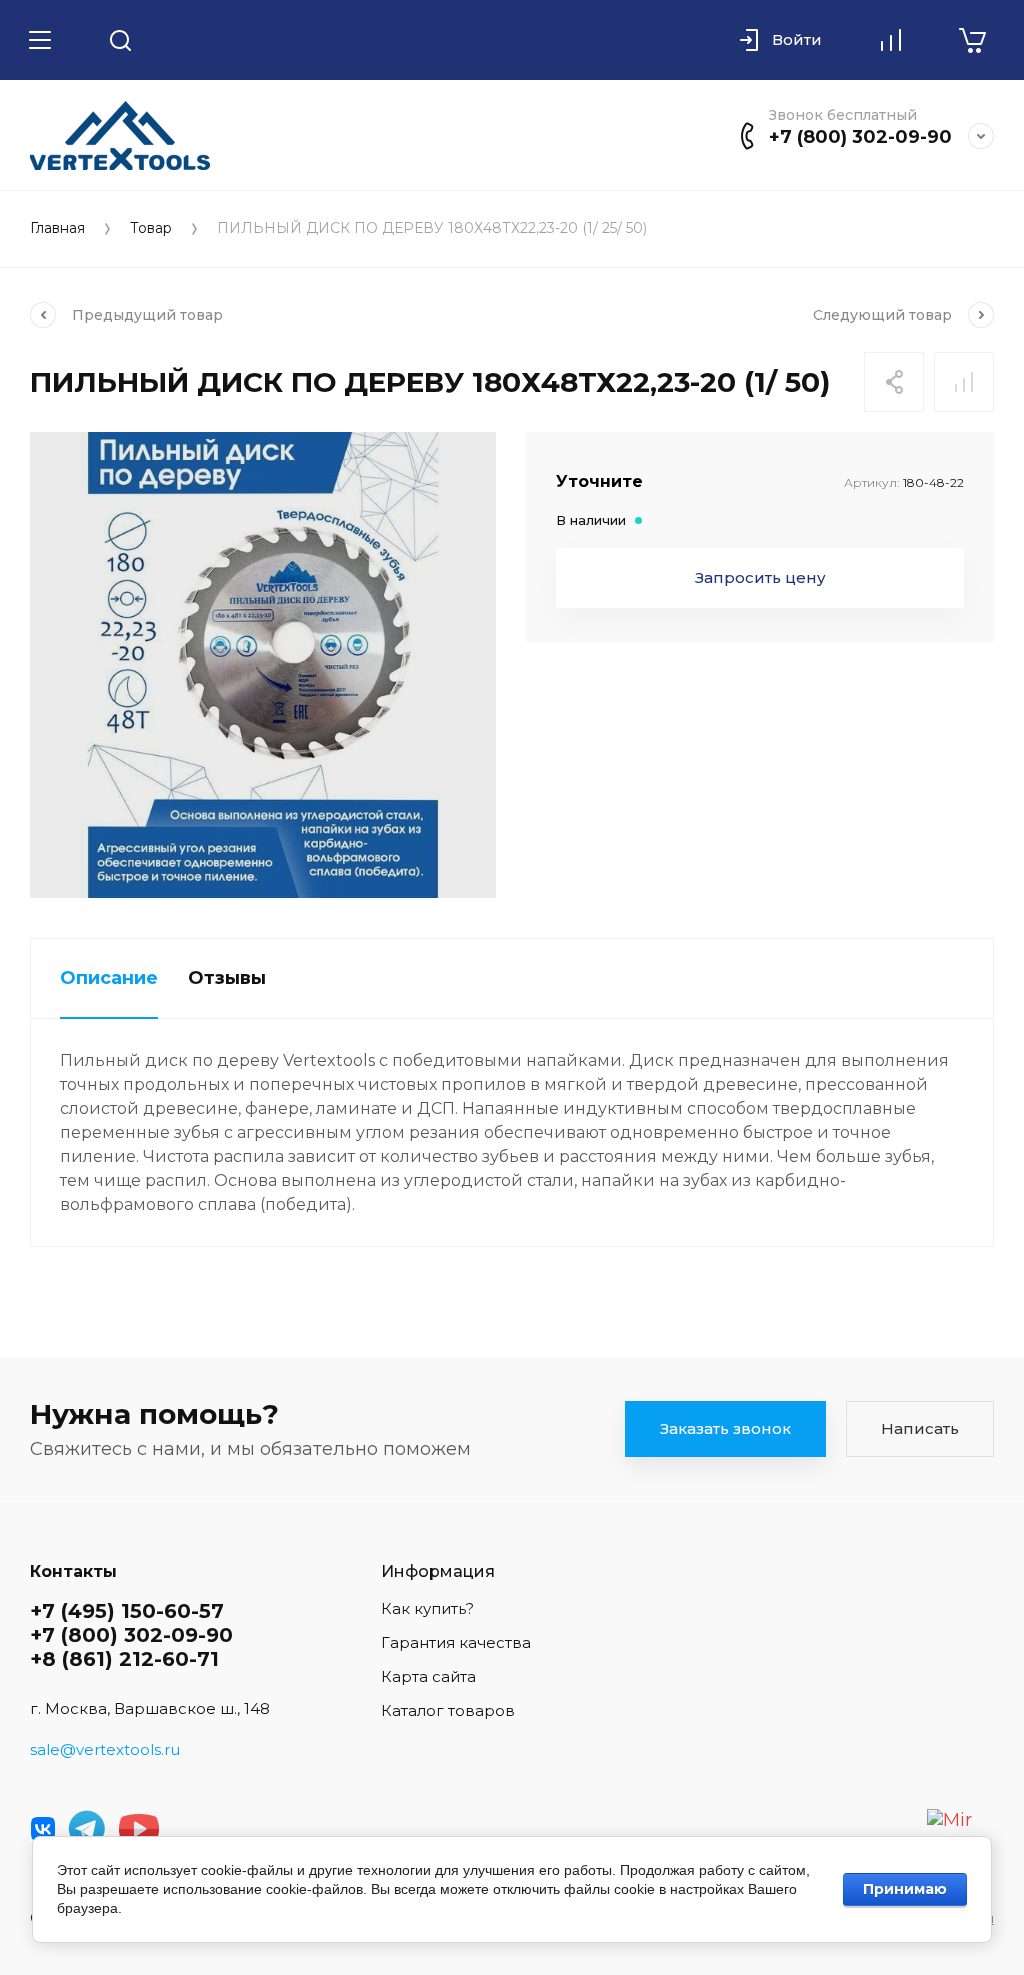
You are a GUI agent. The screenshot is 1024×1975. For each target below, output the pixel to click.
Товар (151, 228)
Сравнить (964, 382)
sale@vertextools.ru (105, 1749)
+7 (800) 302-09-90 (860, 137)
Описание (109, 978)
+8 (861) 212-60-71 (124, 1659)
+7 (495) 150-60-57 (127, 1611)
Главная (57, 228)
